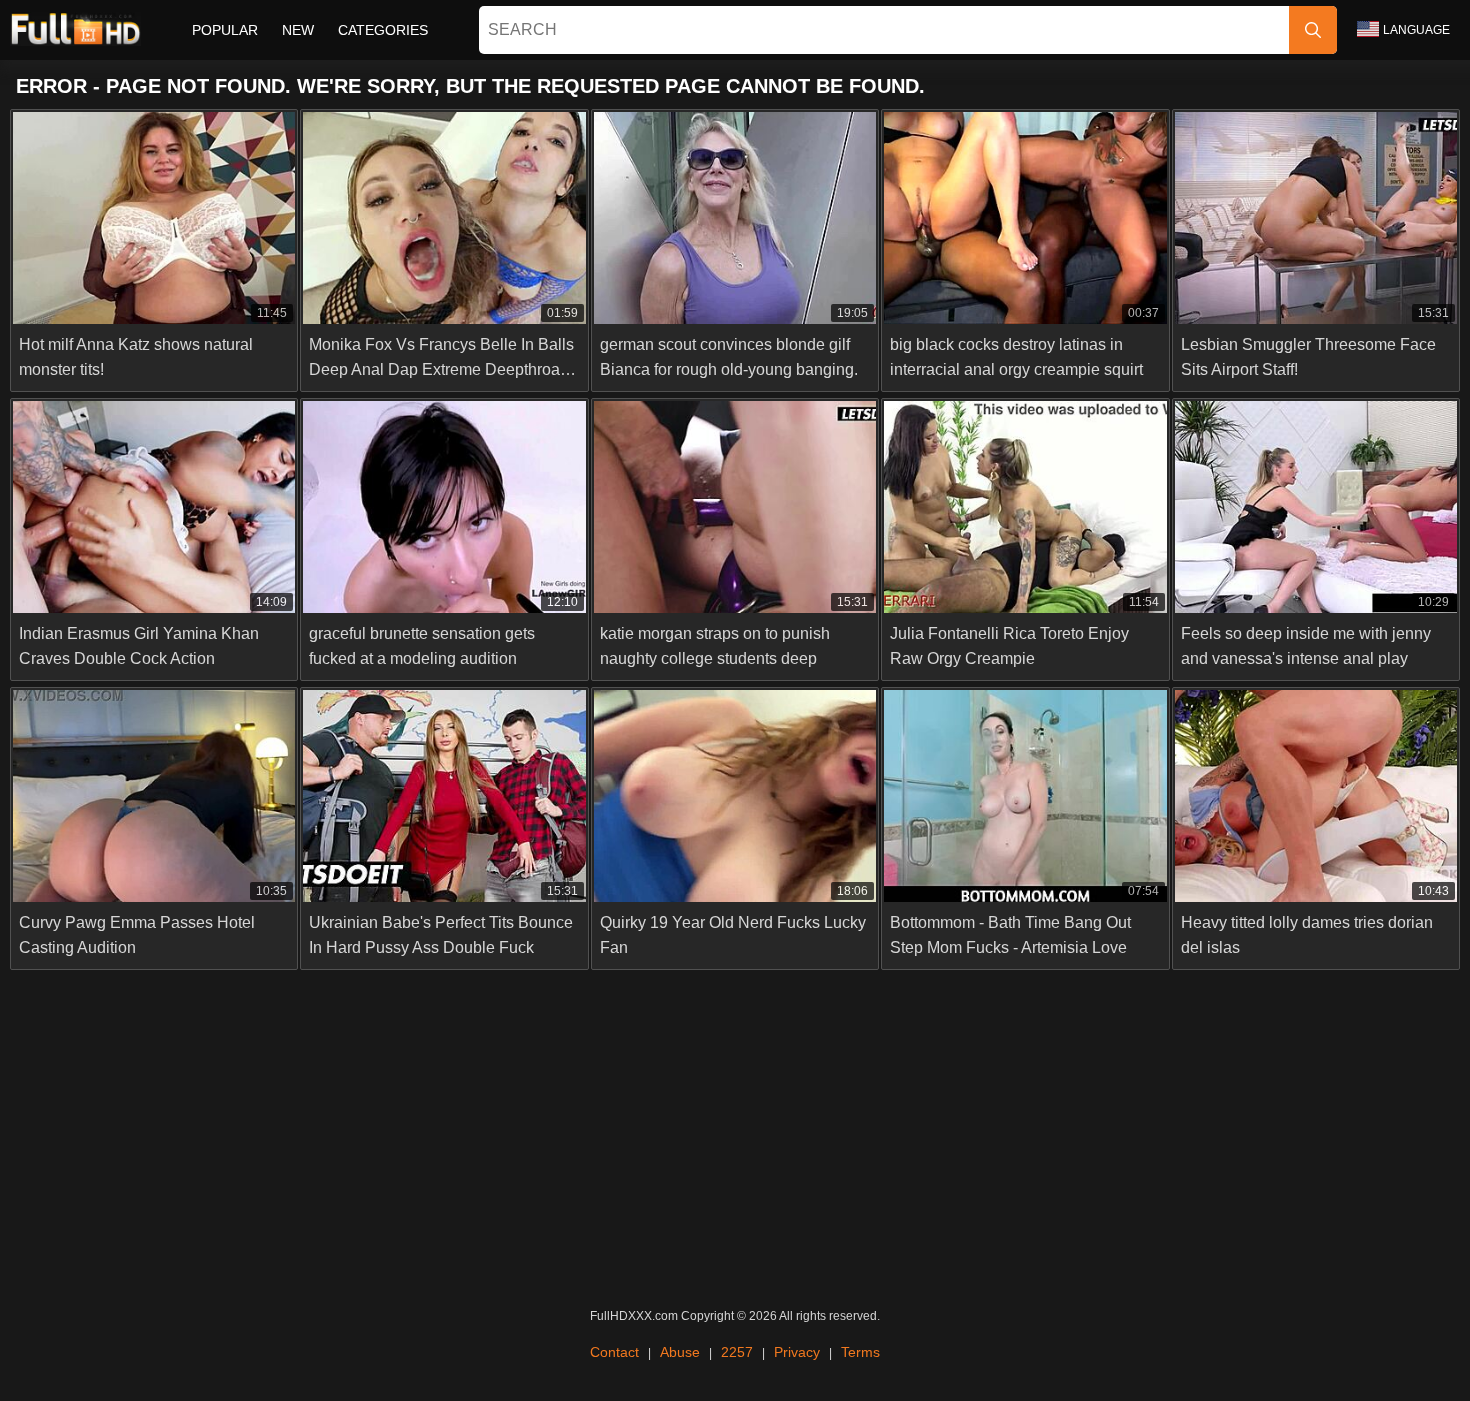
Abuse (680, 1352)
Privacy (797, 1352)
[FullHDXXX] (75, 30)
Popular (225, 30)
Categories (383, 30)
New (298, 30)
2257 (737, 1352)
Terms (860, 1352)
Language (1416, 30)
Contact (614, 1352)
